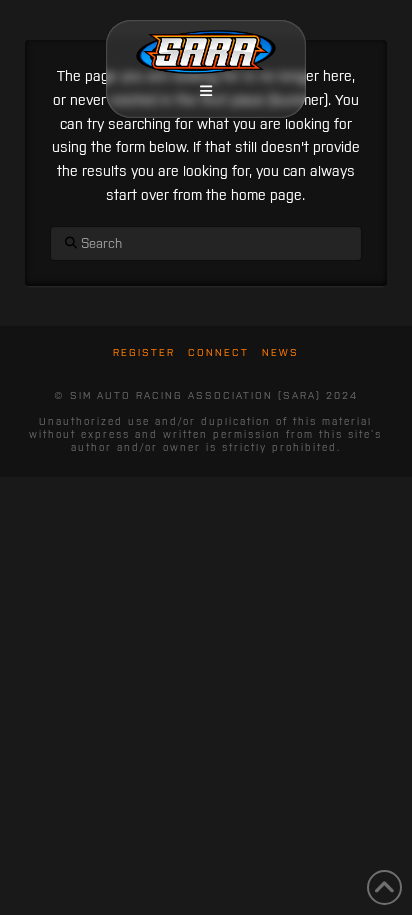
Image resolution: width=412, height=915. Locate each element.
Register (144, 352)
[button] (206, 91)
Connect (218, 352)
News (280, 352)
